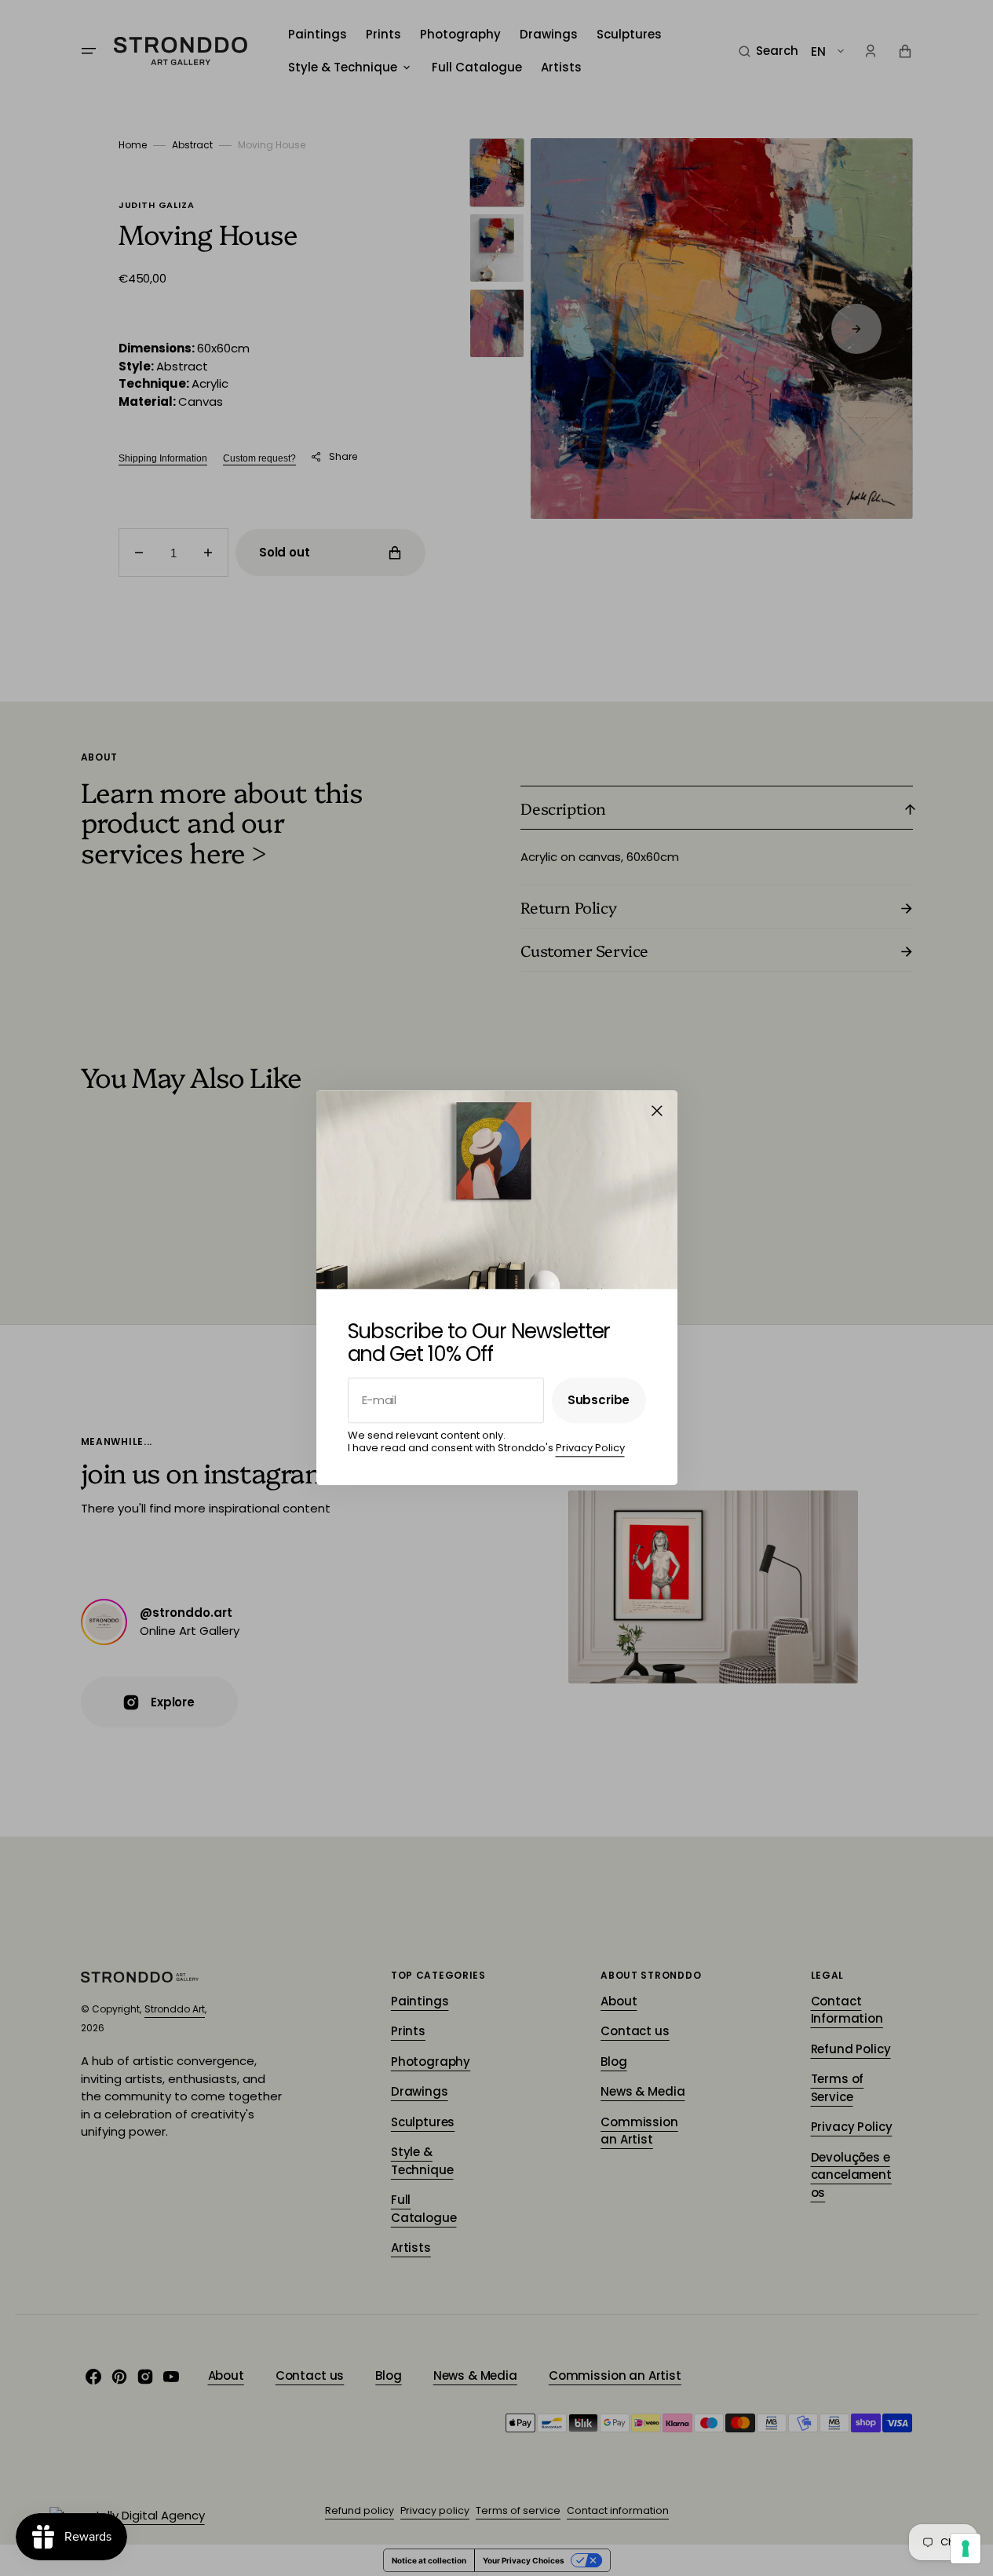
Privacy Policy (590, 1448)
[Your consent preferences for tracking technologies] (966, 2549)
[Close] (657, 1111)
